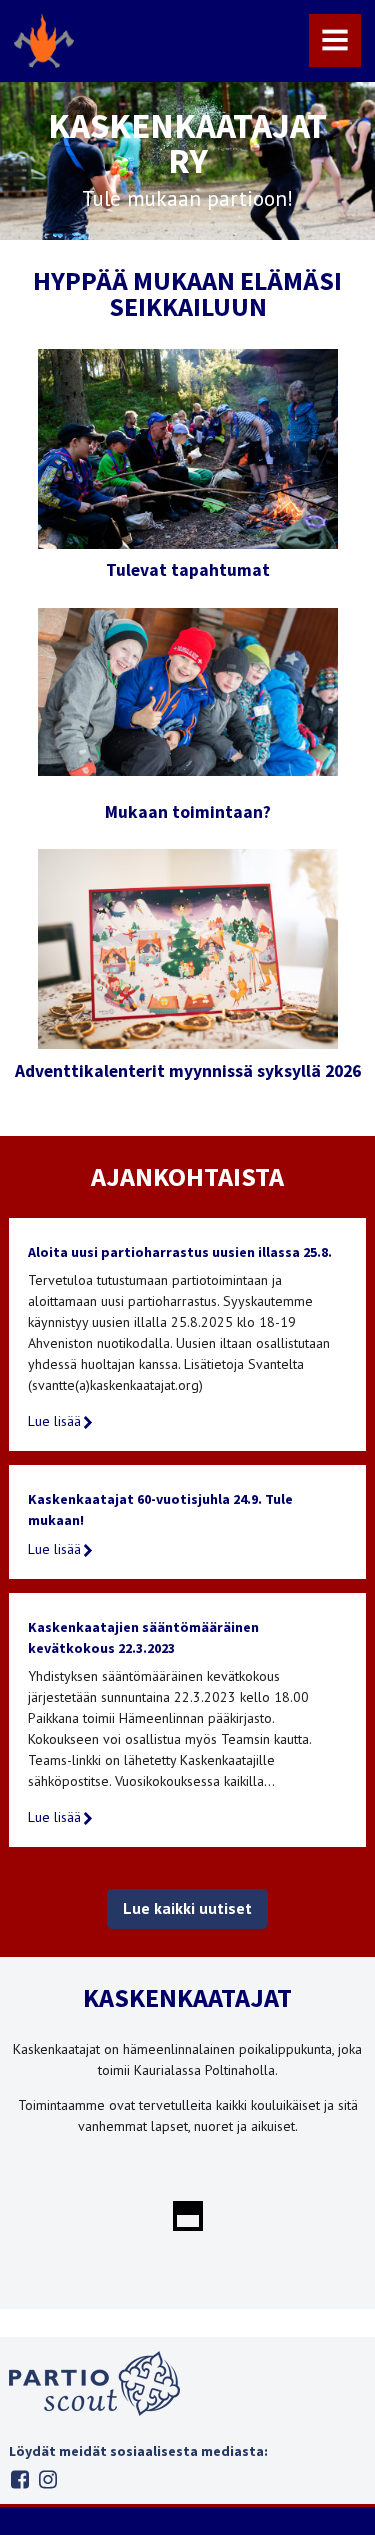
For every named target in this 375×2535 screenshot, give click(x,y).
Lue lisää (54, 1421)
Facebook (19, 2479)
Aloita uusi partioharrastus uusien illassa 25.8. (180, 1252)
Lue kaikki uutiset (187, 1908)
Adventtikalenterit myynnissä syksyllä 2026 (188, 1071)
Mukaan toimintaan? (188, 812)
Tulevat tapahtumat (188, 570)
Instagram (47, 2479)
